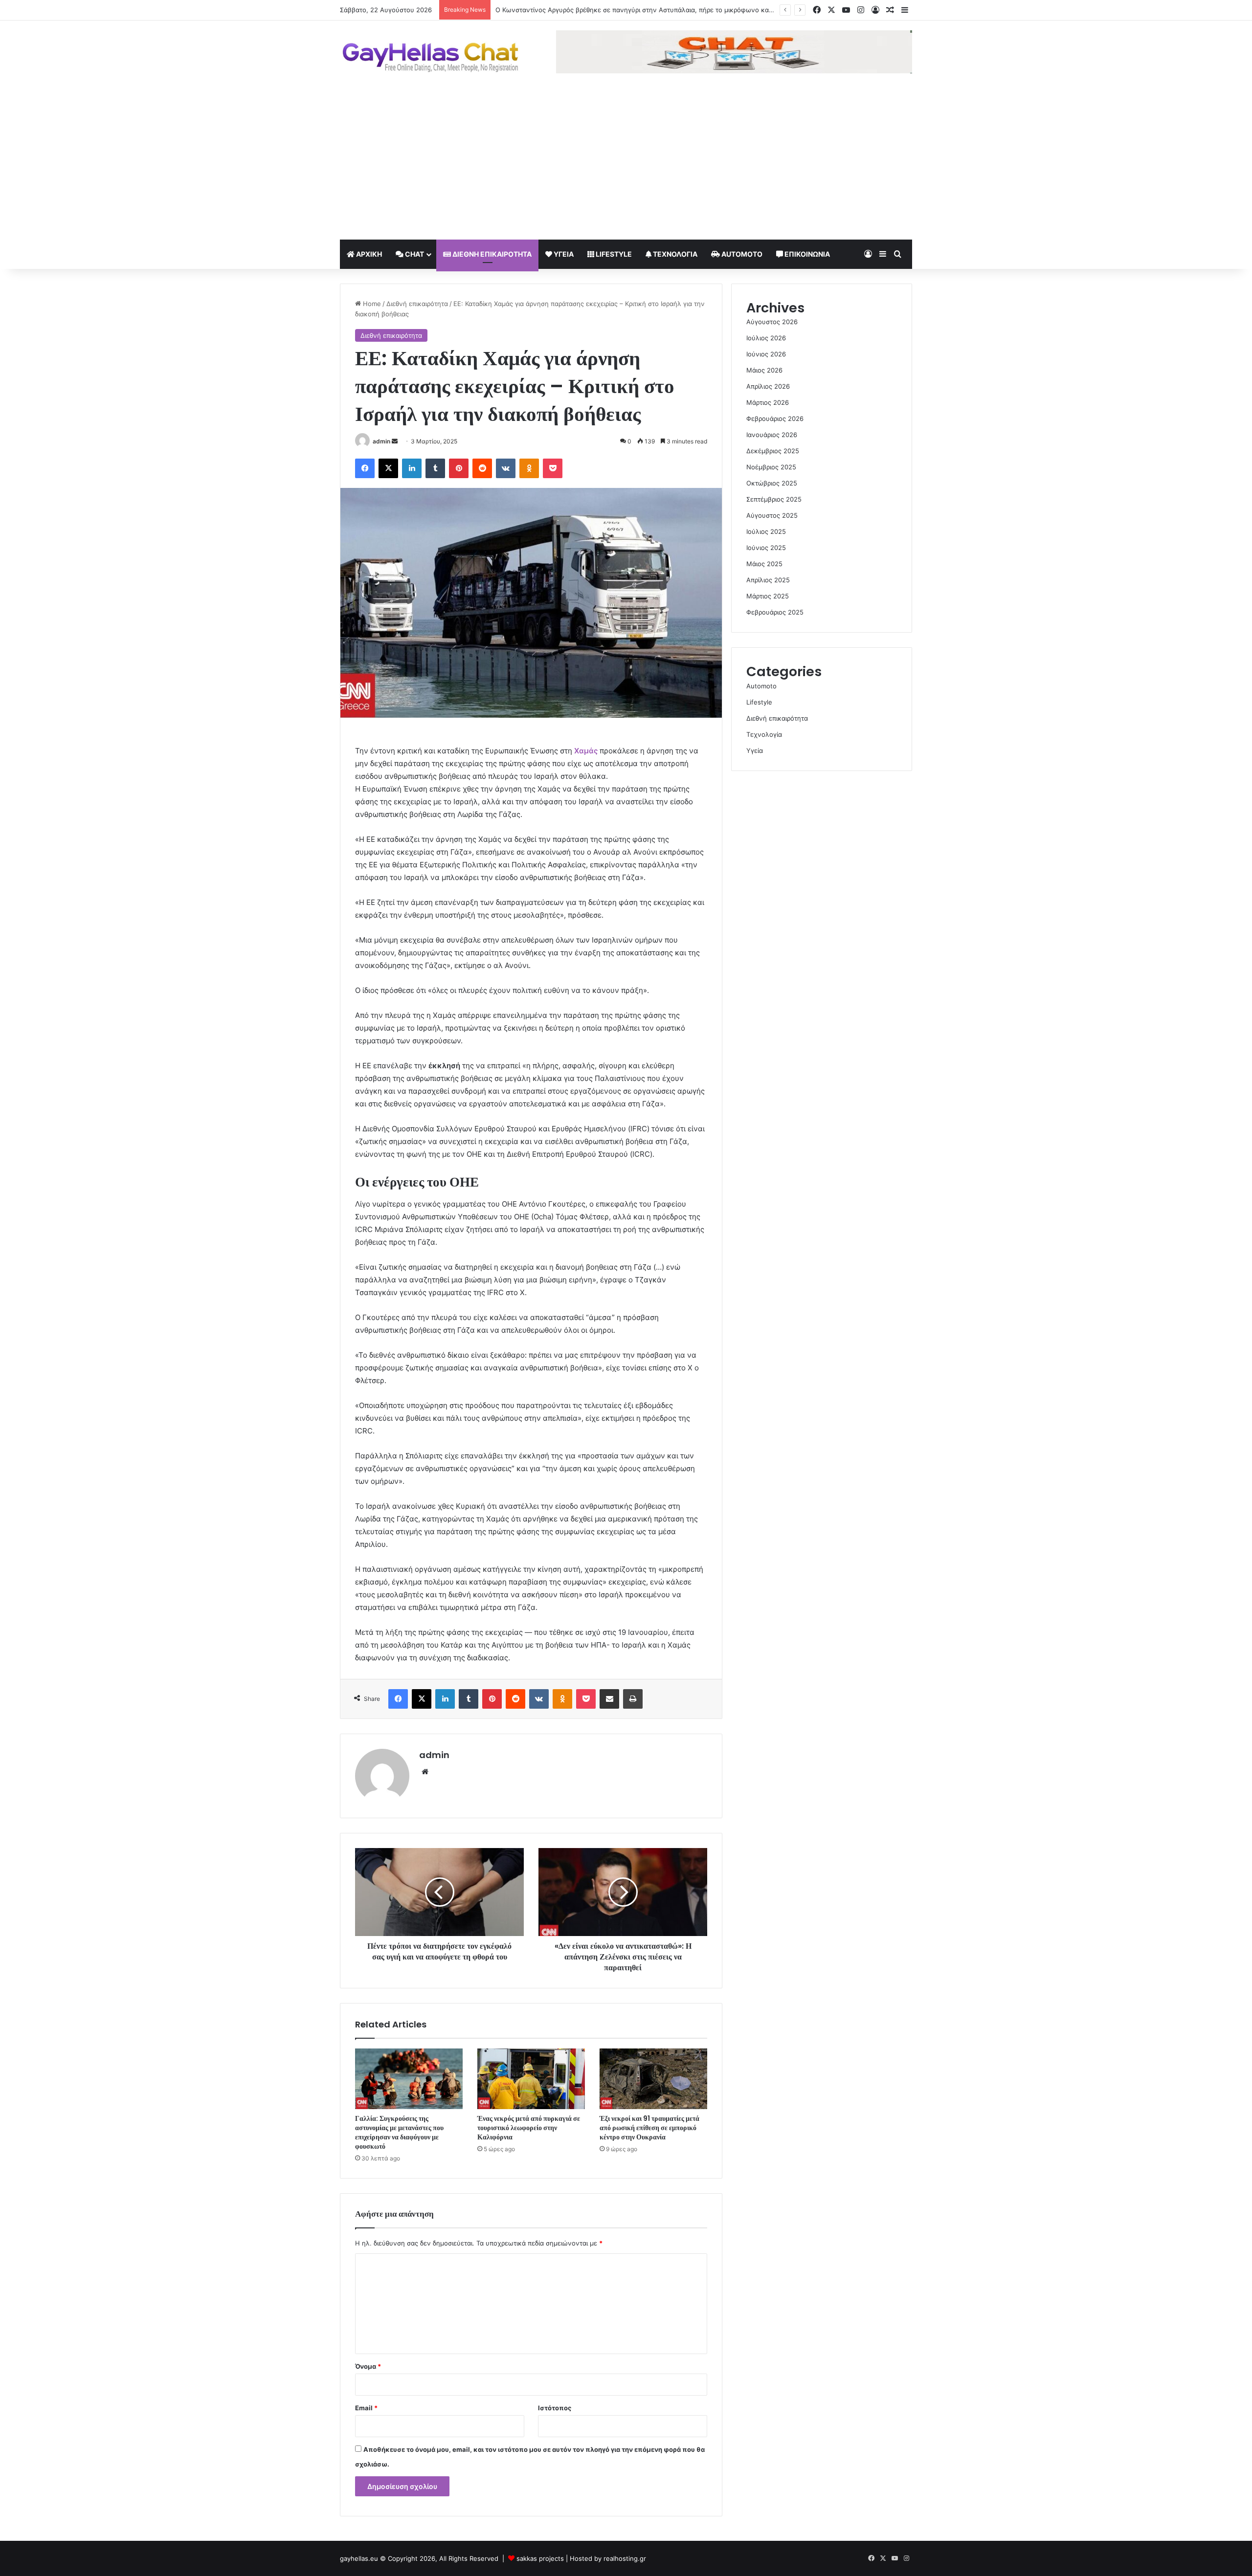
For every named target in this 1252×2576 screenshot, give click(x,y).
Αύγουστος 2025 (772, 515)
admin (381, 441)
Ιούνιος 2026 (766, 354)
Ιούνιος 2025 (766, 548)
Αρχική (368, 254)
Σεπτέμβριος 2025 (774, 499)
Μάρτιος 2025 (768, 596)
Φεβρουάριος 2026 (775, 418)
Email (366, 2408)
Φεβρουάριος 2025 (775, 612)
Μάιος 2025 (764, 564)
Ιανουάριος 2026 (772, 435)
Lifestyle (613, 254)
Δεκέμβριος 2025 (773, 451)
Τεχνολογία (674, 254)
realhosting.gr (625, 2558)
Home (371, 304)
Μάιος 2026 (764, 370)
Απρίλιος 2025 (768, 580)
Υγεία (563, 254)
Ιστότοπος (555, 2408)
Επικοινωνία (806, 254)
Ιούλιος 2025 (766, 531)
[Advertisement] (626, 166)
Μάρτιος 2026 (768, 402)
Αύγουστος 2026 (772, 322)
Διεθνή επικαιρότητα (491, 254)
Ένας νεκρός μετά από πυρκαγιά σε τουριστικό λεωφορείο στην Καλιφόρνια (529, 2128)
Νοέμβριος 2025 (771, 467)
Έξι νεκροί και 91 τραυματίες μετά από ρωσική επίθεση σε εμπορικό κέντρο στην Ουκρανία (649, 2128)
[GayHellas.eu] (430, 57)
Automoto (741, 254)
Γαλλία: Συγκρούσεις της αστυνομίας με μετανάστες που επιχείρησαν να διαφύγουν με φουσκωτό (399, 2132)
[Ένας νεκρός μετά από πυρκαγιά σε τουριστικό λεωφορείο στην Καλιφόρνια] (531, 2079)
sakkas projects (540, 2558)
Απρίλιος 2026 (768, 386)
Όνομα (368, 2366)
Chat (414, 254)
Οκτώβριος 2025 (772, 483)
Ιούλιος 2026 (766, 338)
